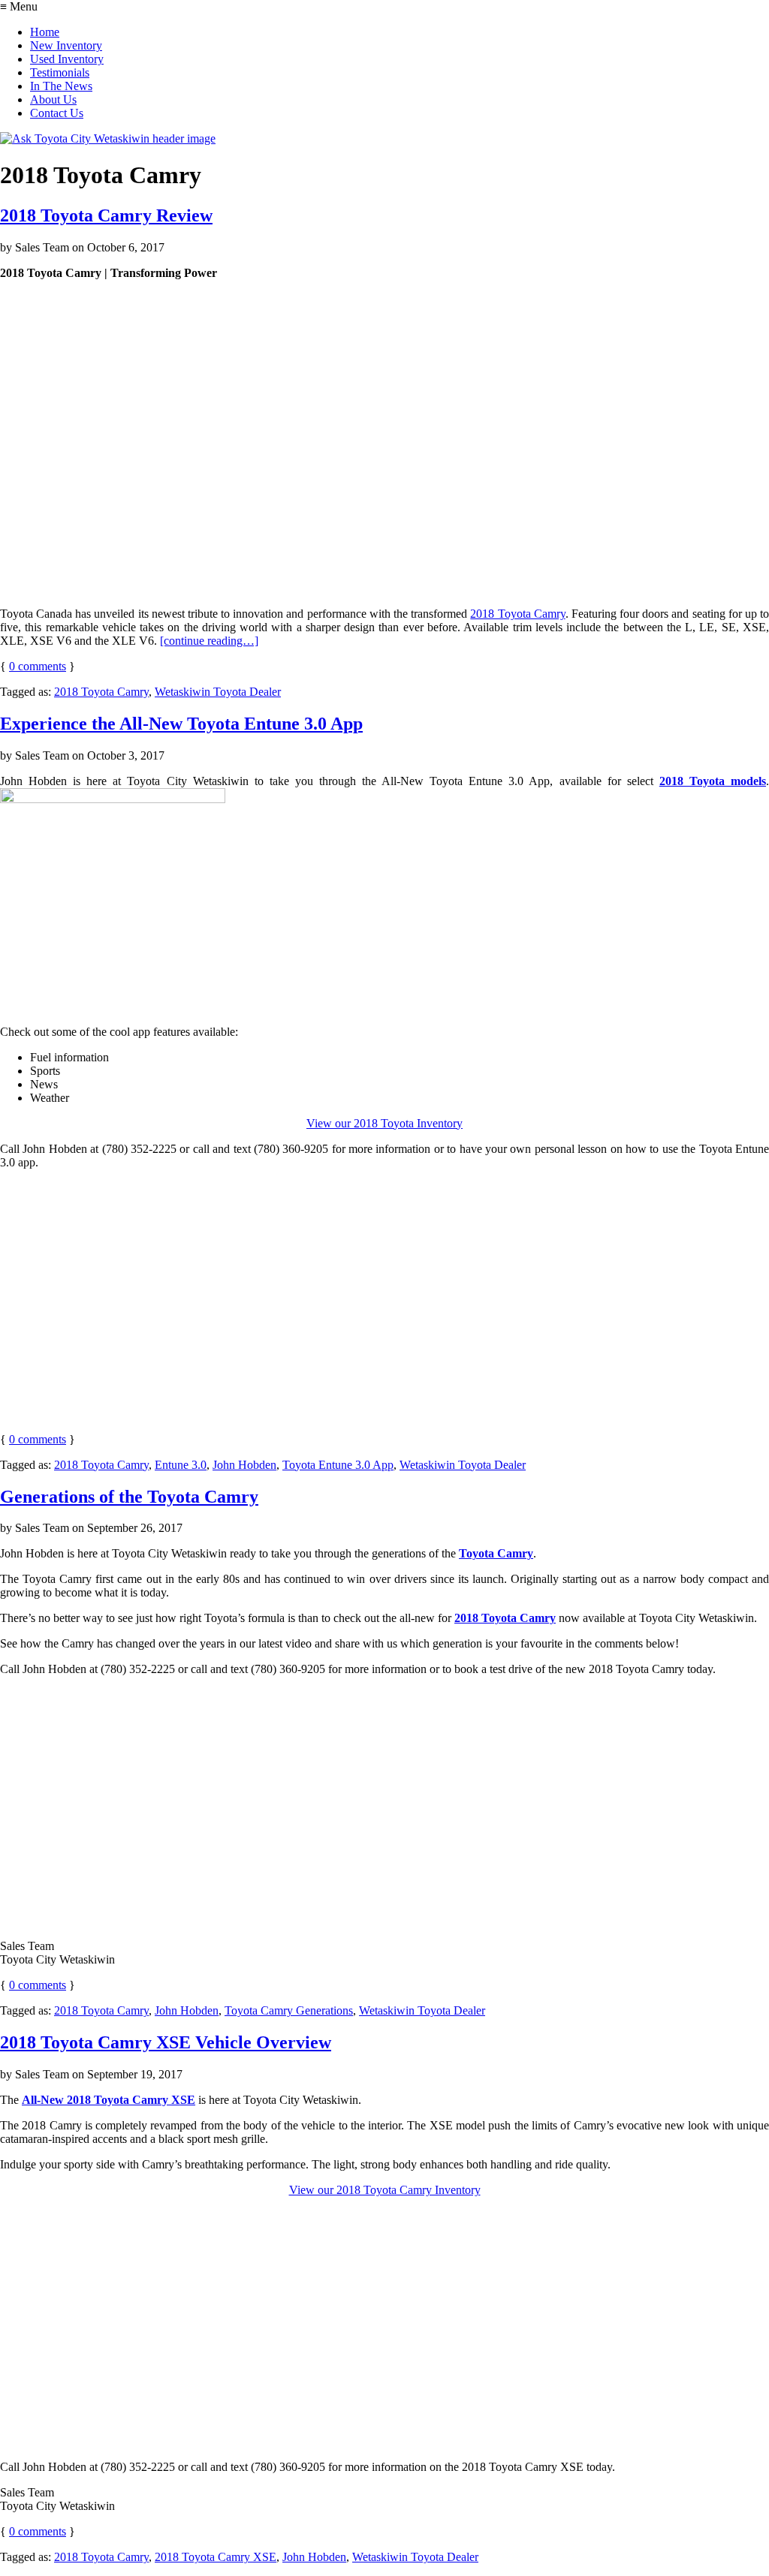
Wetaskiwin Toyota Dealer (218, 692)
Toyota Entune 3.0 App (338, 1465)
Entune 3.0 (181, 1465)
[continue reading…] (209, 641)
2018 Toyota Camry (517, 614)
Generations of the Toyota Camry (129, 1497)
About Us (53, 99)
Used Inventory (67, 59)
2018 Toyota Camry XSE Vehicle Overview (166, 2042)
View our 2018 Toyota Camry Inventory (385, 2190)
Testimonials (60, 72)
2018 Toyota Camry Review (106, 215)
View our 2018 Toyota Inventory (384, 1123)
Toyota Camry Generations (289, 2010)
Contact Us (57, 113)
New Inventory (66, 45)
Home (45, 32)
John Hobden (244, 1465)
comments (38, 666)
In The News (61, 86)
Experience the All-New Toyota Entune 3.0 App (181, 724)
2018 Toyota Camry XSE (216, 2557)
